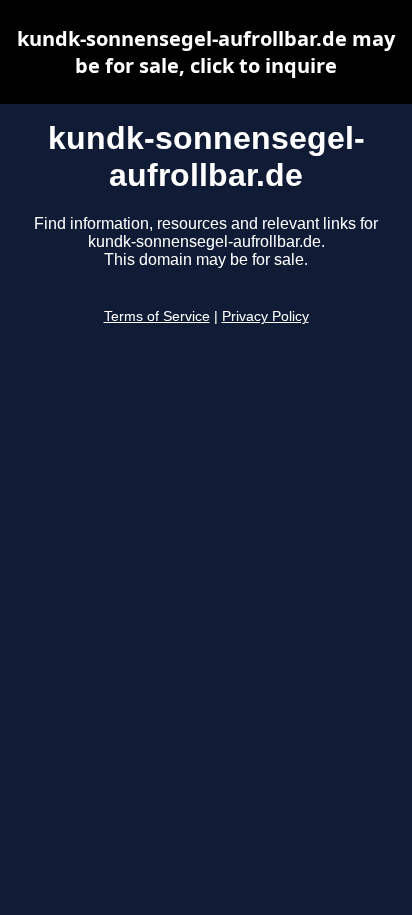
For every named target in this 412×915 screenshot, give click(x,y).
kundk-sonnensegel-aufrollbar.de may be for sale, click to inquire (206, 52)
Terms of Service (157, 316)
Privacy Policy (265, 316)
